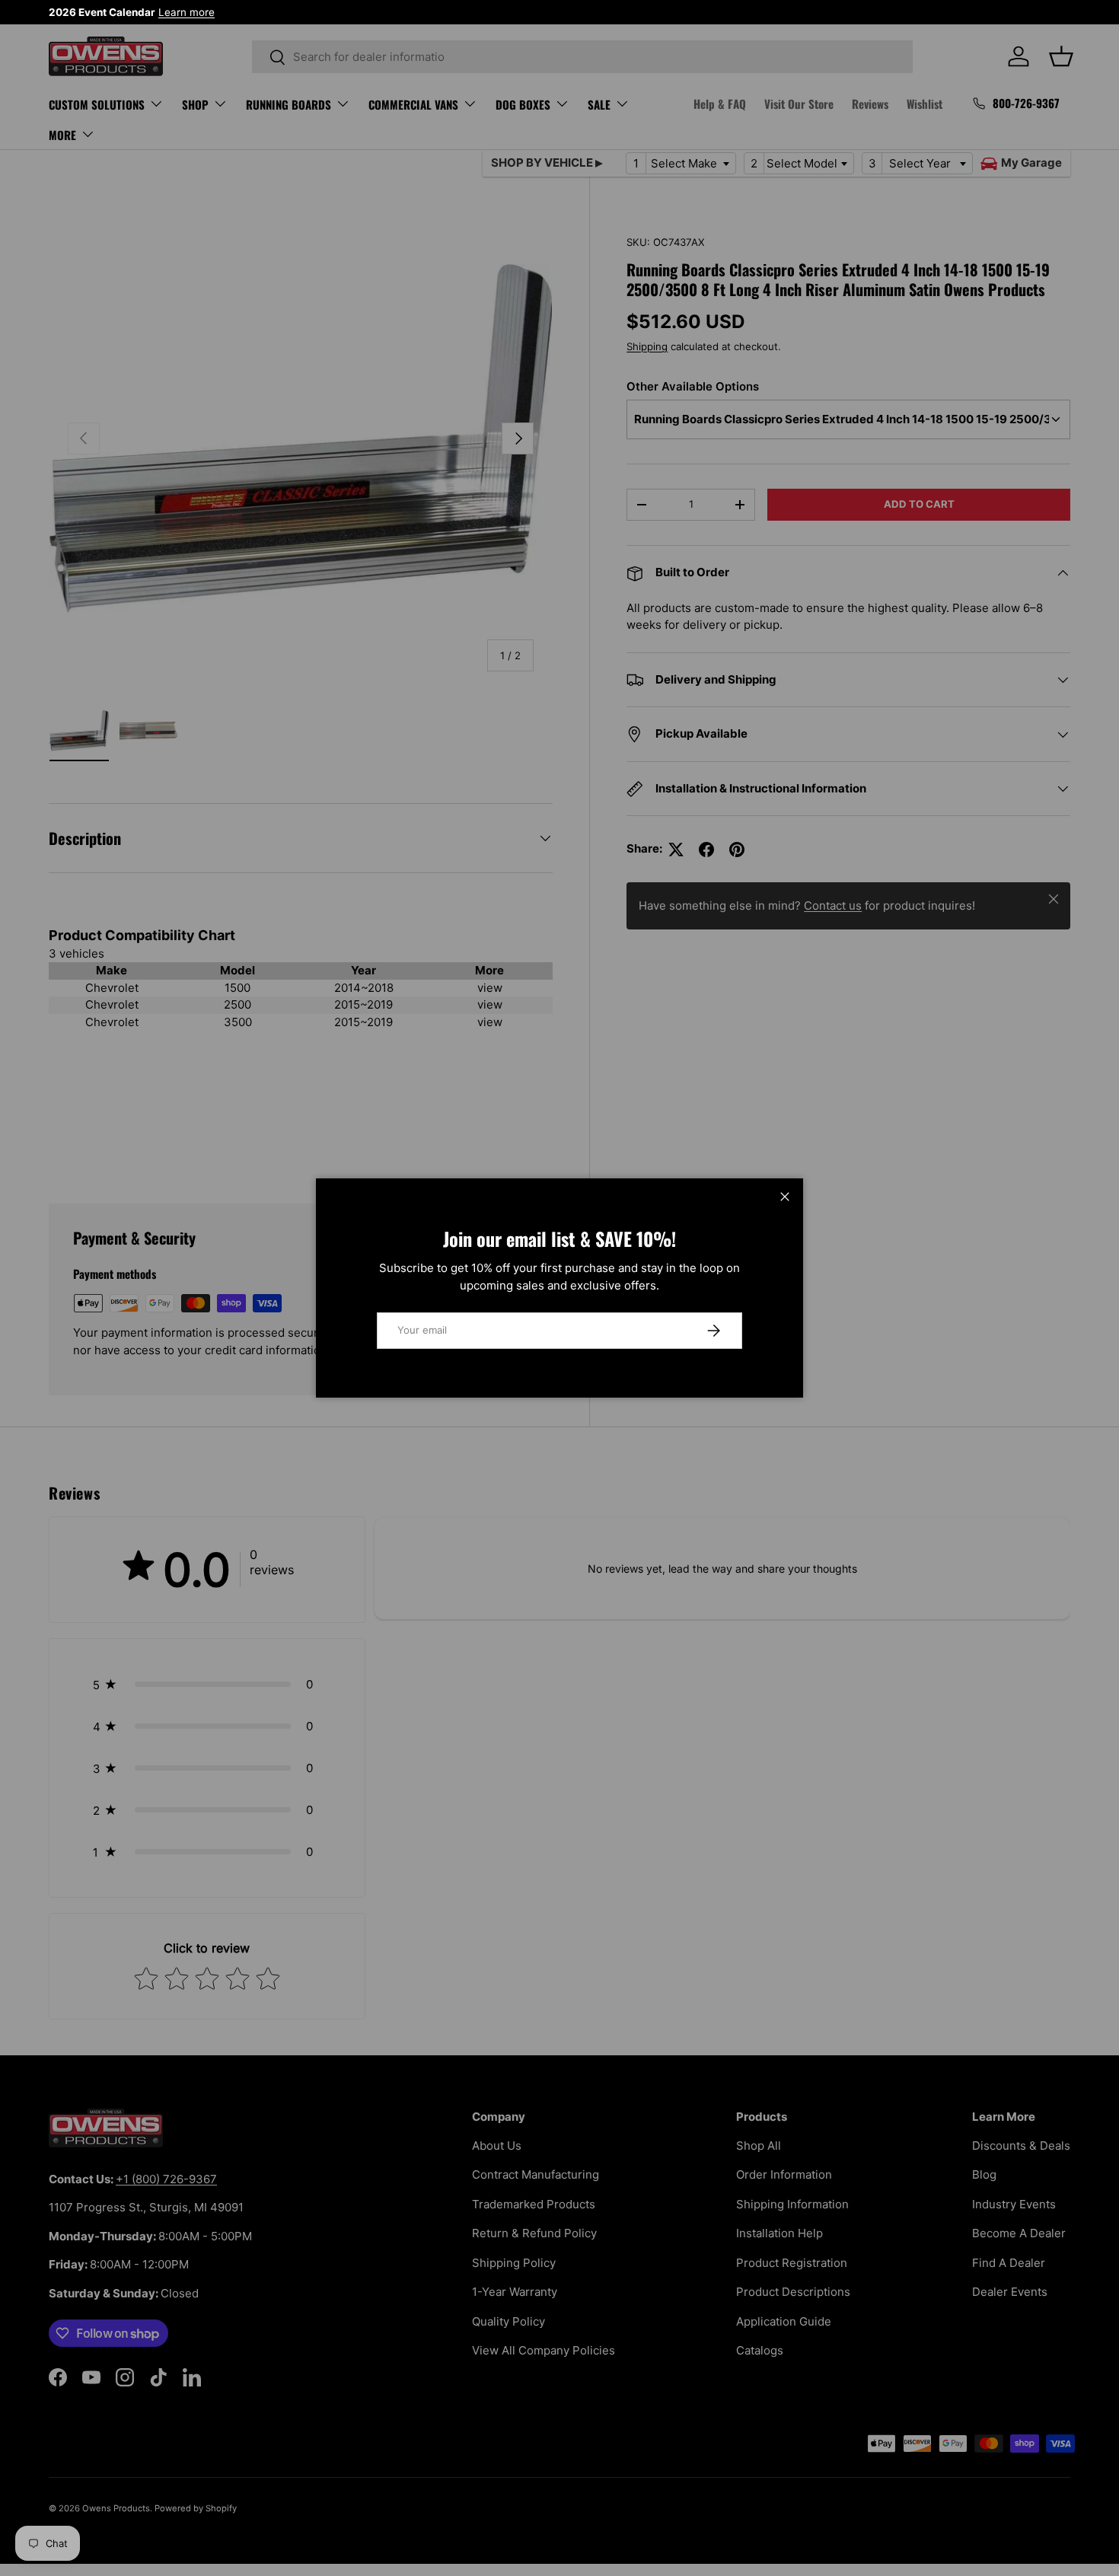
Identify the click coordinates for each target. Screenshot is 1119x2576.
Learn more (186, 12)
